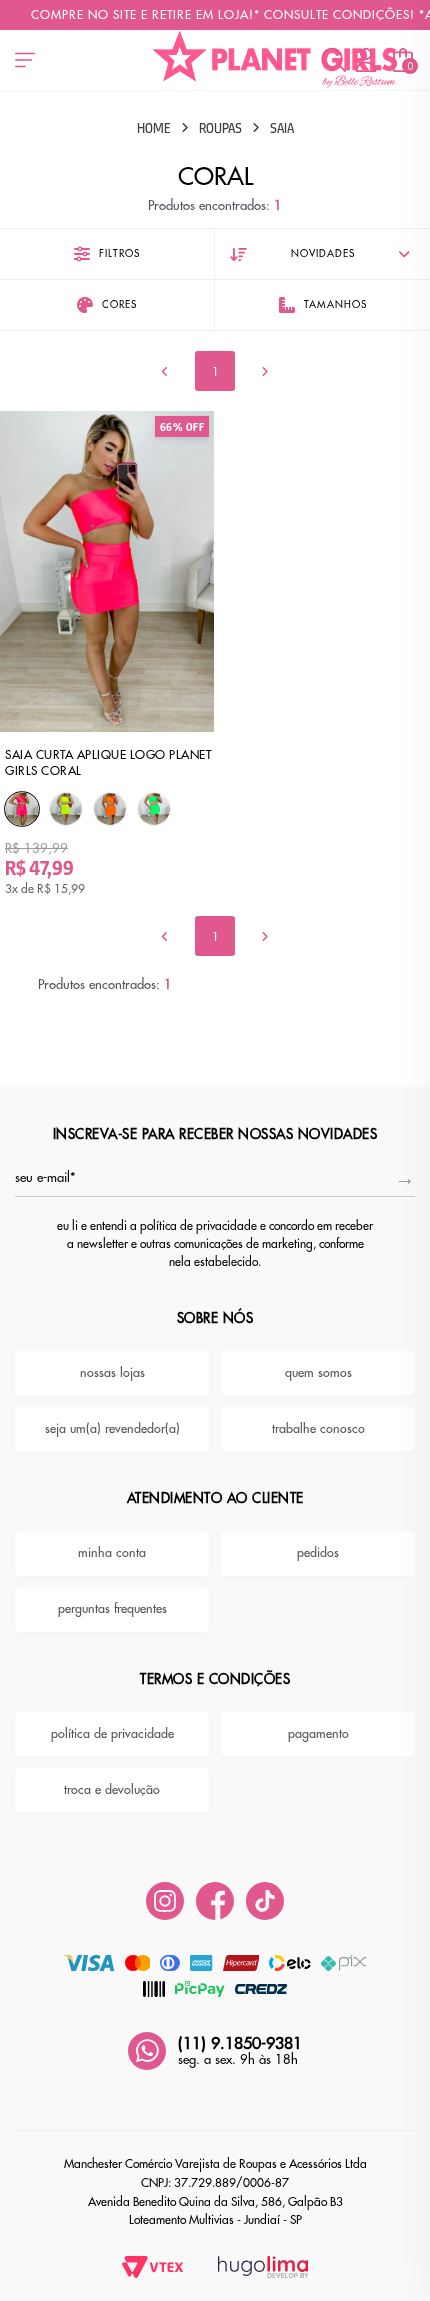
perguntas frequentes (112, 1609)
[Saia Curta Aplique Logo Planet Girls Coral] (22, 809)
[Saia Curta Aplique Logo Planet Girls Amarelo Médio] (66, 809)
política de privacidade (112, 1734)
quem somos (318, 1373)
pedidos (318, 1553)
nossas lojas (112, 1373)
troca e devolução (112, 1790)
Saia (282, 128)
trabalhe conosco (318, 1429)
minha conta (112, 1553)
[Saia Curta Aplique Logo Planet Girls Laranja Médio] (110, 809)
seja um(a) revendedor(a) (112, 1429)
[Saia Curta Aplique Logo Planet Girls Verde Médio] (154, 809)
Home (154, 128)
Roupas (220, 128)
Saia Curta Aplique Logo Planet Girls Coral (108, 762)
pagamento (318, 1734)
